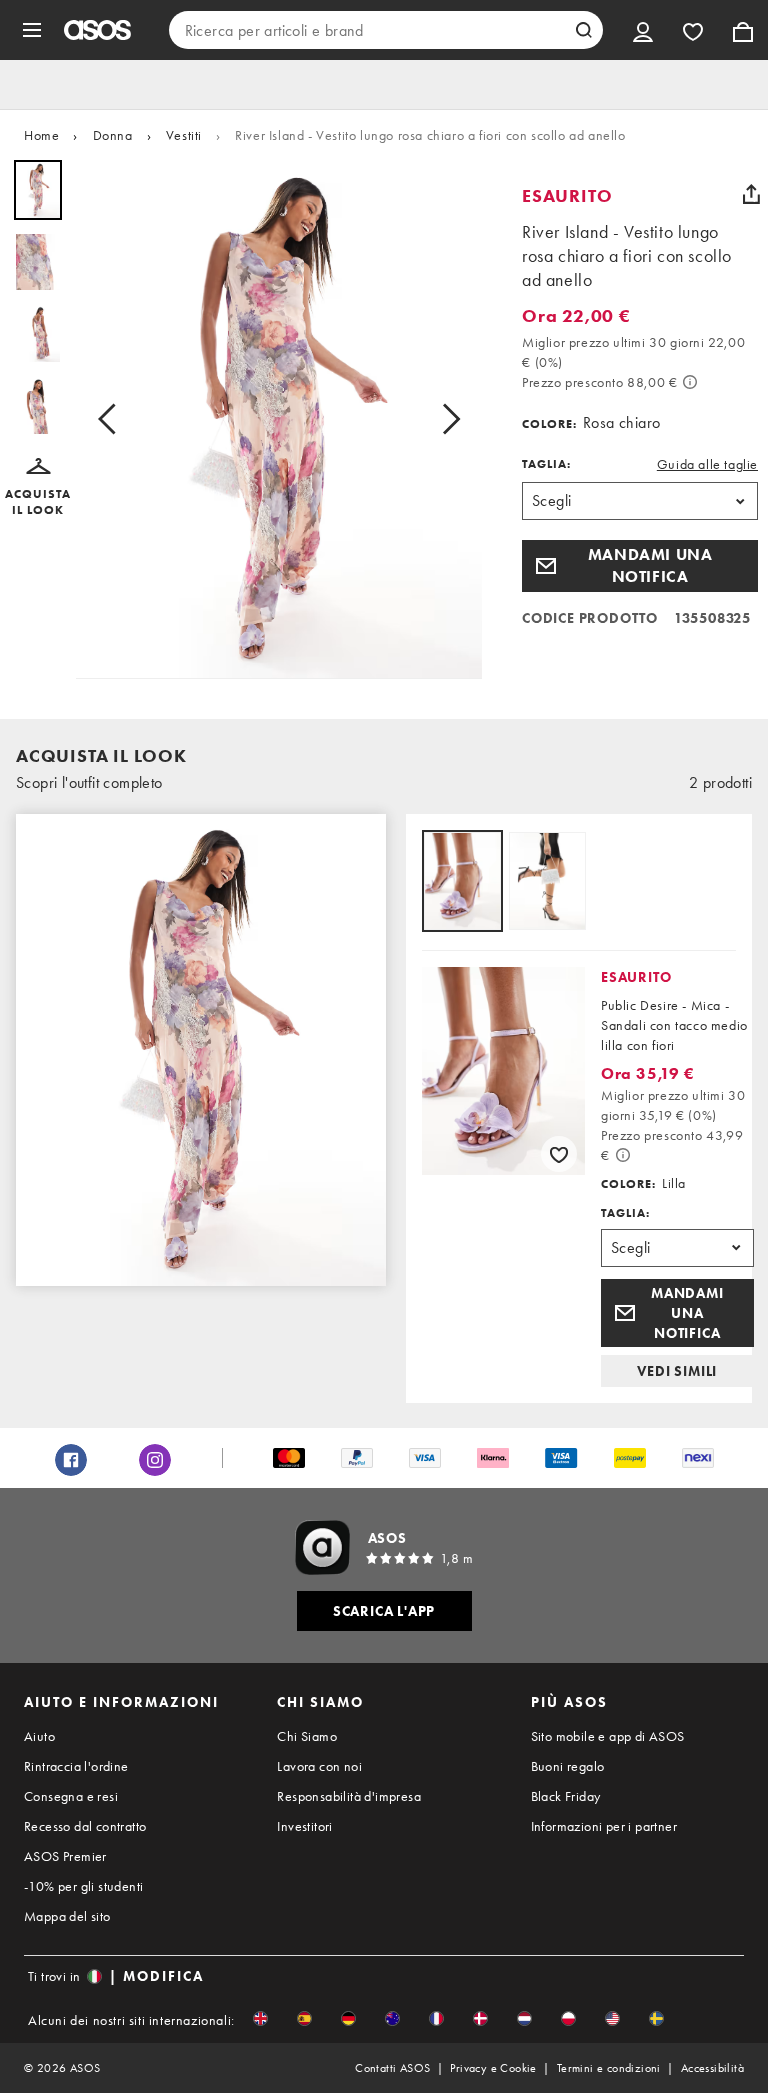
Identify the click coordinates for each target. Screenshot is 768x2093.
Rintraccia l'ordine (76, 1766)
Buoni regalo (568, 1766)
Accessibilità (712, 2068)
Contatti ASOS (392, 2068)
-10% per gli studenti (83, 1886)
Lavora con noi (319, 1766)
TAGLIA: (546, 464)
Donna (113, 135)
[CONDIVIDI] (751, 194)
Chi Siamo (307, 1736)
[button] (38, 488)
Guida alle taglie (707, 464)
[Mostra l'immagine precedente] (113, 419)
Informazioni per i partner (604, 1826)
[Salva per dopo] (559, 1154)
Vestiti (184, 135)
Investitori (304, 1826)
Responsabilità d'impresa (349, 1796)
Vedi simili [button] (677, 1371)
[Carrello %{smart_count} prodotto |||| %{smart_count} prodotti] (743, 30)
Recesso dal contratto (85, 1826)
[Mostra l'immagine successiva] (445, 419)
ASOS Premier (65, 1856)
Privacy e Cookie (493, 2068)
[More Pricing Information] (690, 382)
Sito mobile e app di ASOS (608, 1736)
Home (41, 135)
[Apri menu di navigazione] (32, 30)
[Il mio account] (643, 30)
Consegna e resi (71, 1796)
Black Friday (566, 1796)
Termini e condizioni (609, 2068)
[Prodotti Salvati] (693, 30)
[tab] (462, 882)
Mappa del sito (67, 1916)
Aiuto (39, 1736)
